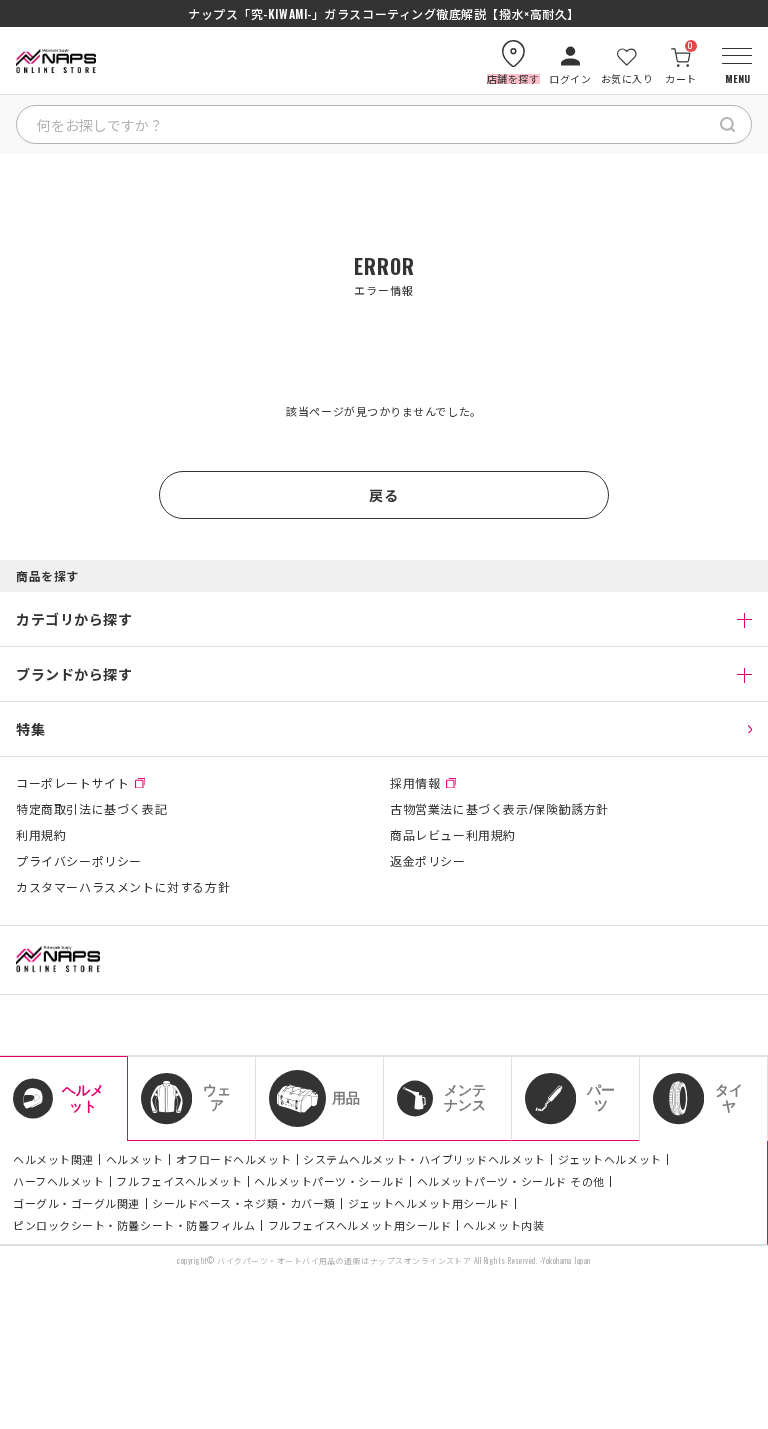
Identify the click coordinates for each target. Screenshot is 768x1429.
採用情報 (415, 783)
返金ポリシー (428, 861)
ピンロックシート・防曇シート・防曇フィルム (134, 1225)
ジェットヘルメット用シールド (429, 1203)
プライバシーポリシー (79, 861)
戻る (383, 494)
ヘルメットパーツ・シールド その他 (511, 1181)
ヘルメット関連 (53, 1159)
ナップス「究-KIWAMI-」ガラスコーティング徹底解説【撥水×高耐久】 (384, 14)
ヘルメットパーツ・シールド (329, 1181)
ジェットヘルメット (610, 1159)
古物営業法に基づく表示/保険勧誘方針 (499, 809)
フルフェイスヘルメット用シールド (360, 1225)
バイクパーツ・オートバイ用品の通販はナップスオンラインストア (344, 1260)
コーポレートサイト (72, 783)
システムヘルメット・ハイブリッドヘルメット (424, 1159)
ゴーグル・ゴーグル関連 (76, 1203)
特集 (30, 728)
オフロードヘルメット (234, 1159)
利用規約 (41, 835)
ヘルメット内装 (503, 1225)
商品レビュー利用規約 (453, 835)
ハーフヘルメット (58, 1181)
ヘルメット (135, 1159)
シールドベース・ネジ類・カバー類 (244, 1203)
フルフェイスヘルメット (179, 1181)
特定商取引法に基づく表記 (91, 809)
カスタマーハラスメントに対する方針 (123, 887)
